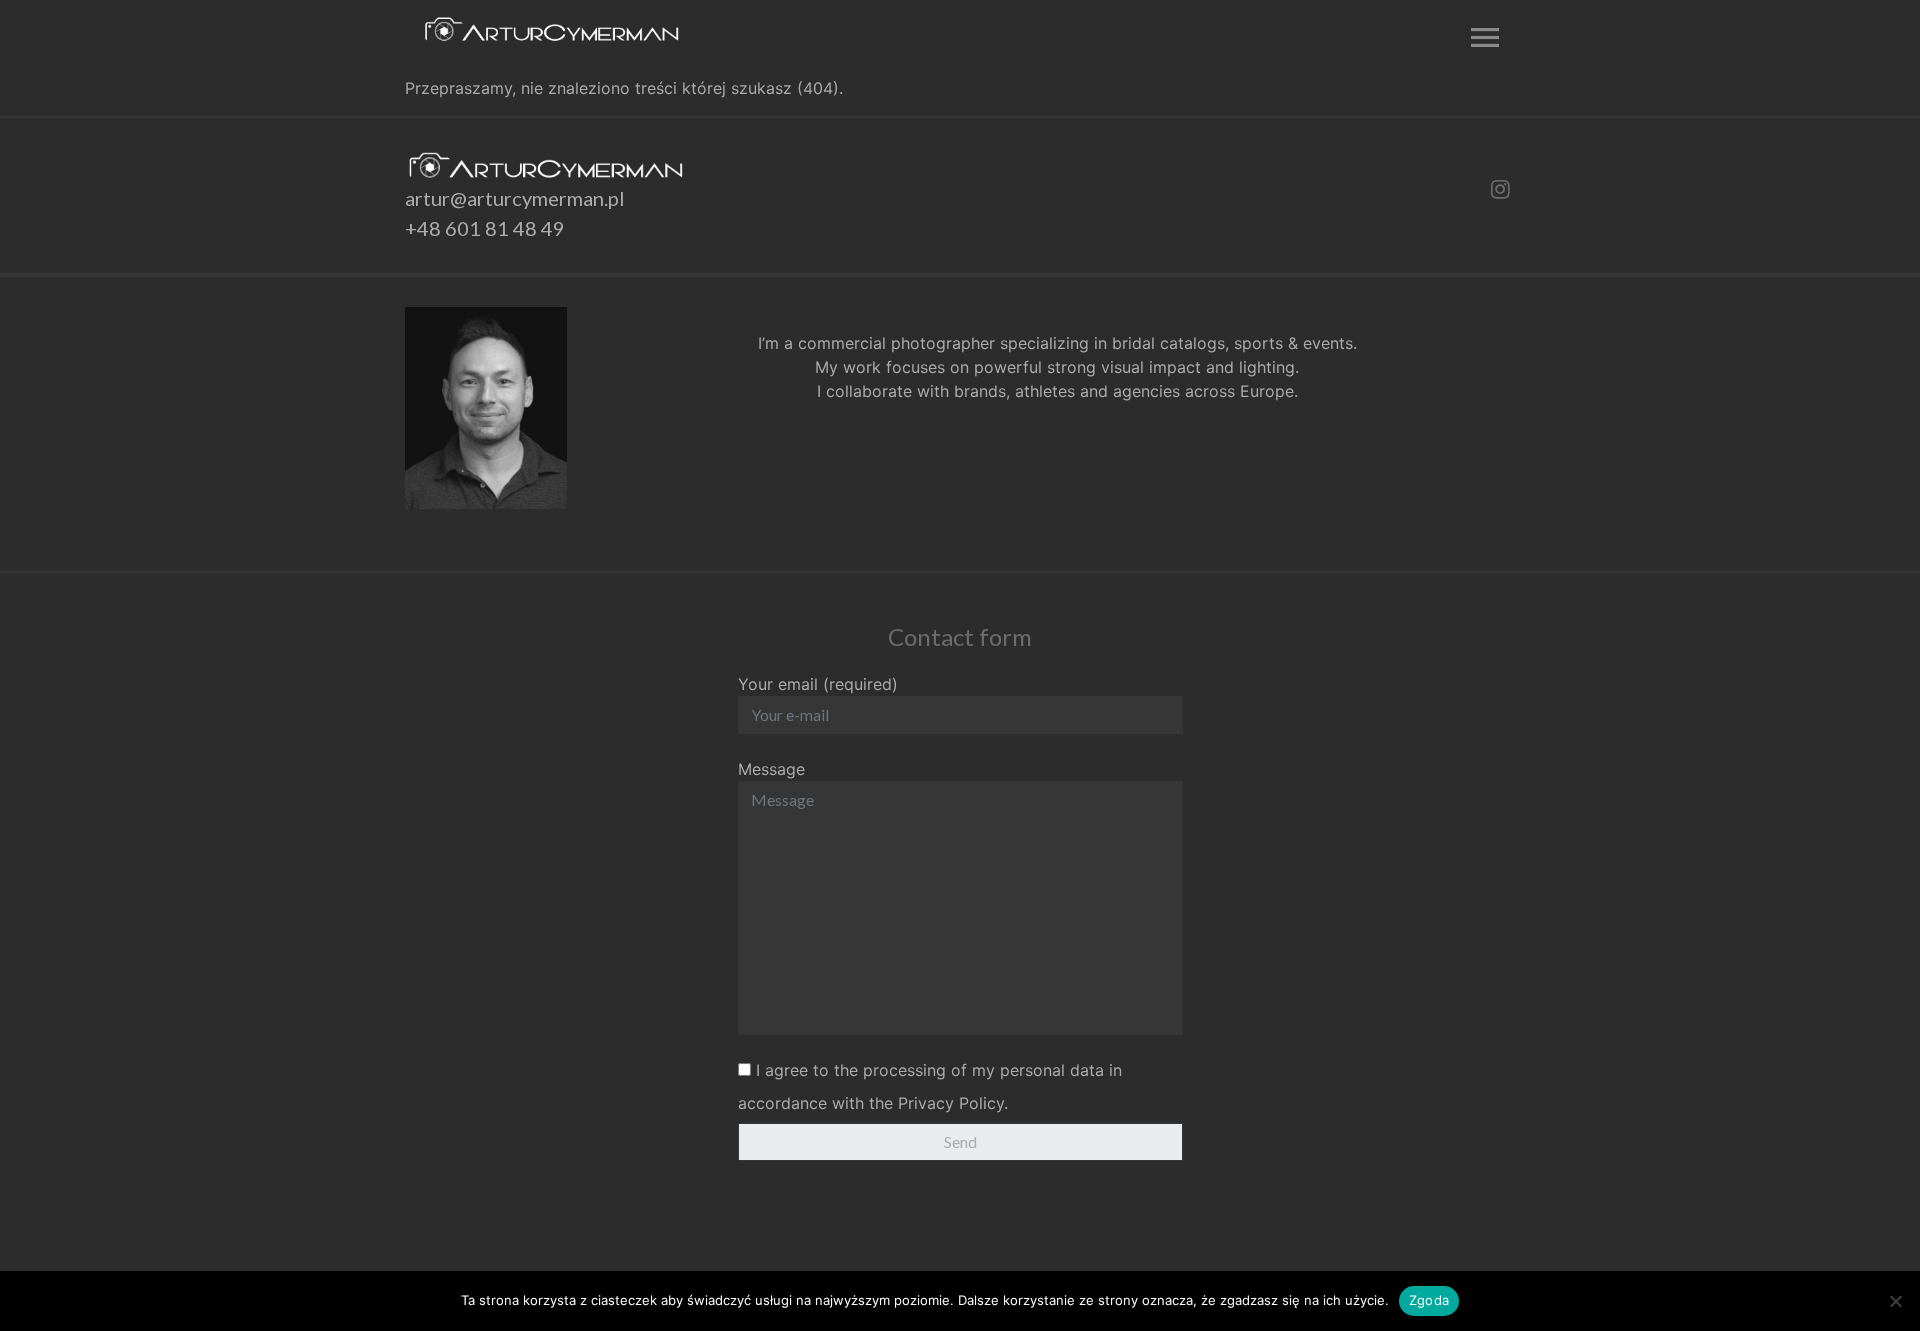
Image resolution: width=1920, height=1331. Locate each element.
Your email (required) (818, 684)
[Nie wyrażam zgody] (1895, 1301)
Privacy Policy (951, 1103)
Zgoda (1429, 1300)
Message (771, 769)
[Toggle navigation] (1480, 37)
